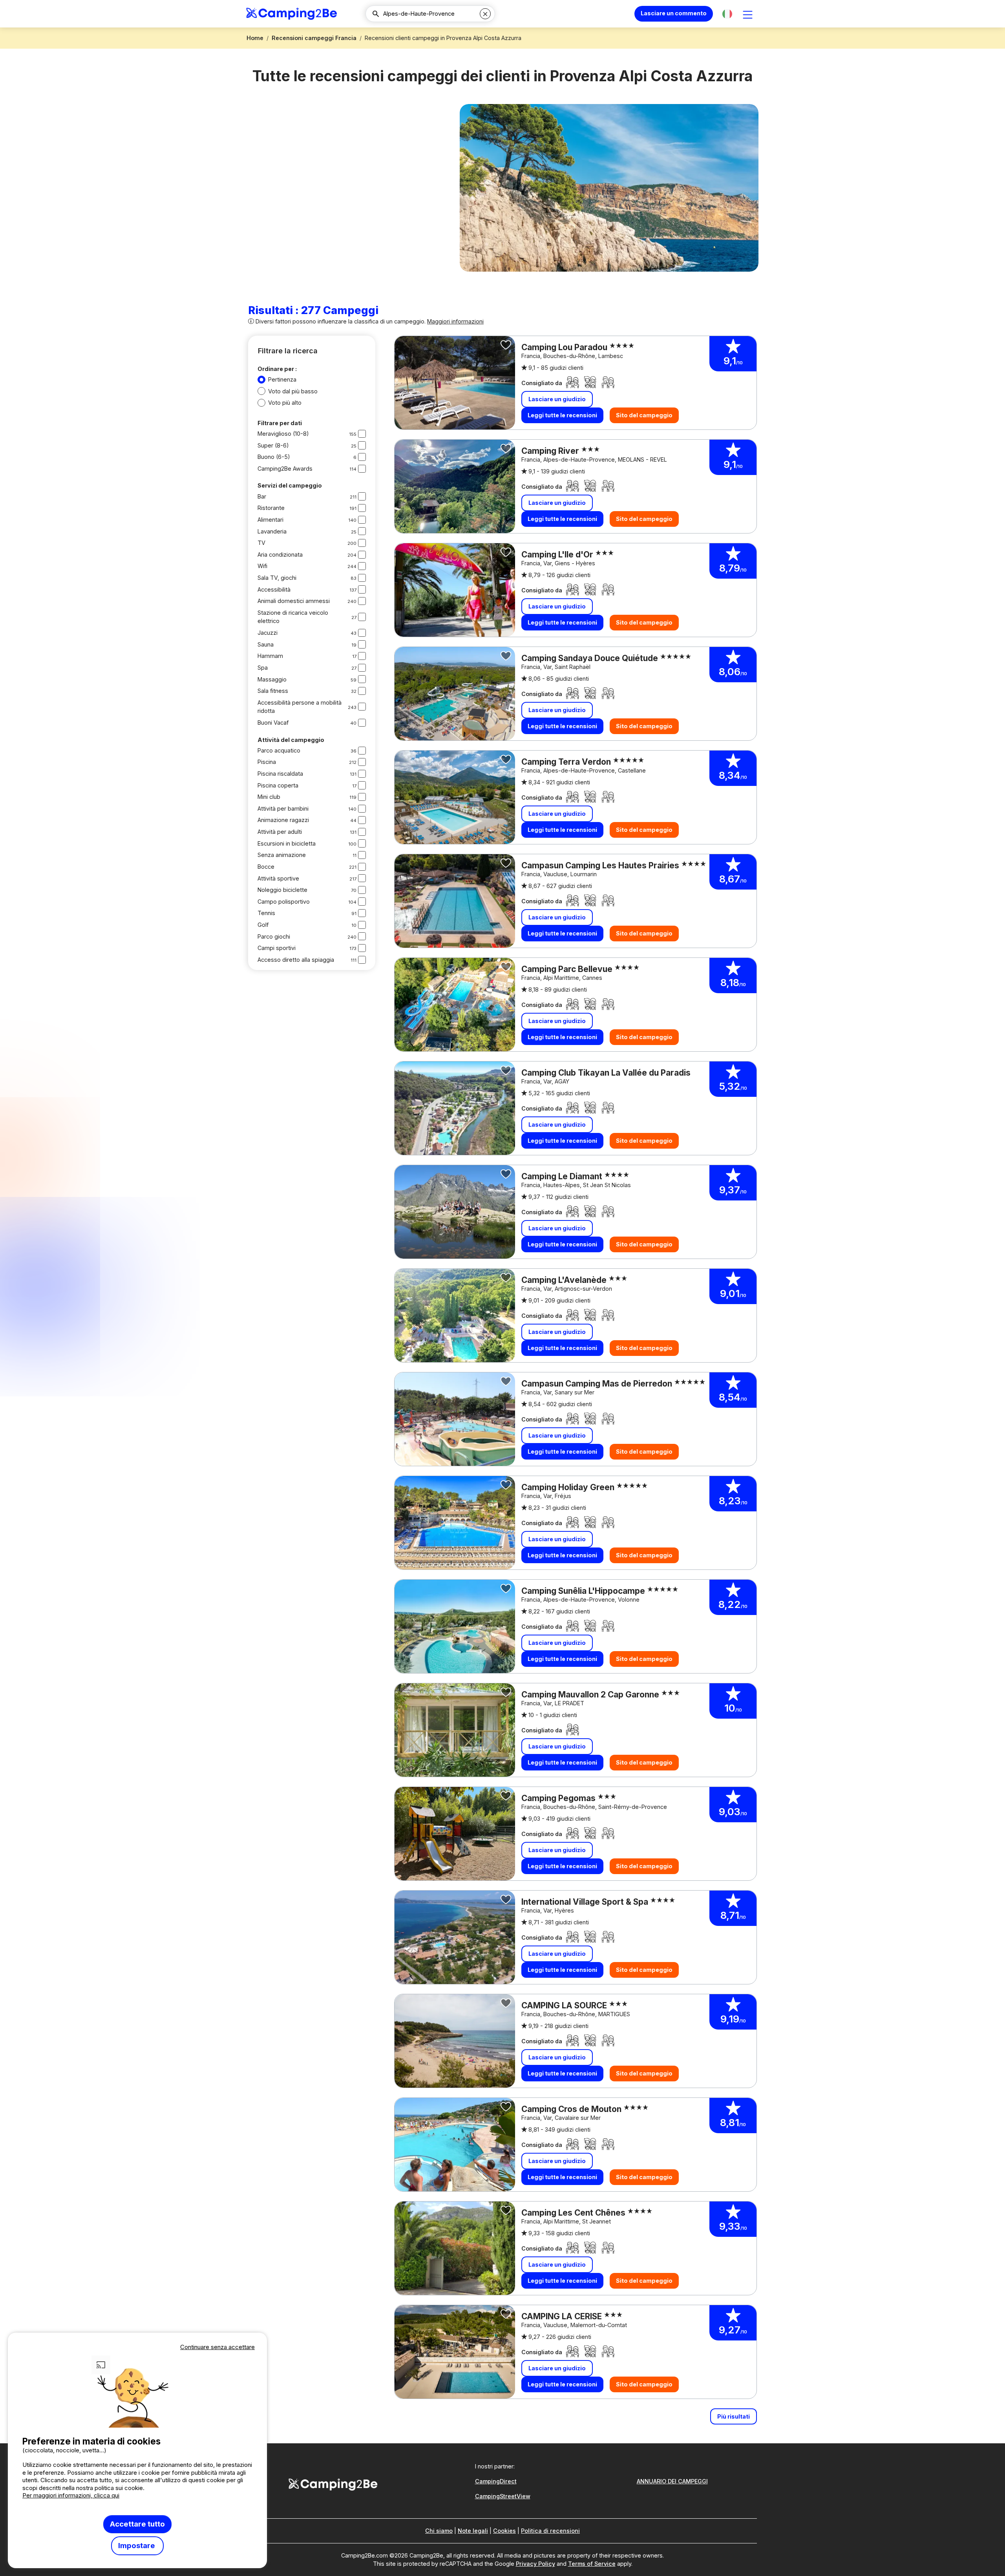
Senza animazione (282, 855)
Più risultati (734, 2416)
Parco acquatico (279, 750)
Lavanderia (272, 531)
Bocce (266, 867)
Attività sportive (278, 878)
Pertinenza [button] (282, 379)
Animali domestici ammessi (294, 601)
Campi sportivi (277, 948)
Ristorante (271, 508)
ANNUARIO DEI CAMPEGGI (672, 2481)
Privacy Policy (535, 2564)
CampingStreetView (503, 2496)
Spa (263, 668)
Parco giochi (274, 936)
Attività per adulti (280, 832)
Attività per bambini (283, 808)
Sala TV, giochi (277, 578)
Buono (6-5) (274, 457)
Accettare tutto (137, 2524)
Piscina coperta (278, 785)
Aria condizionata (280, 554)
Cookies (504, 2531)
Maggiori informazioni (455, 321)
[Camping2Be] (291, 14)
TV (261, 543)
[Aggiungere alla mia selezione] (506, 345)
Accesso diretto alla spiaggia (296, 960)
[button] (727, 14)
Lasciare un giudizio (557, 399)
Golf (263, 925)
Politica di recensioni (550, 2531)
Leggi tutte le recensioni (562, 415)
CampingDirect (496, 2481)
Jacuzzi (268, 633)
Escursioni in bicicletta (287, 843)
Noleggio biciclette (282, 890)
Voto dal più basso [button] (293, 391)
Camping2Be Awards (285, 469)
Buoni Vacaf (273, 723)
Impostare (137, 2546)
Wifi (262, 566)
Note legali (473, 2531)
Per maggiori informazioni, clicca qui (71, 2495)
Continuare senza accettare (217, 2347)
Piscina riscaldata (280, 774)
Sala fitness (273, 691)
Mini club (269, 797)
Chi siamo (439, 2531)
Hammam (270, 656)
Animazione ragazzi (283, 820)
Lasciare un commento (674, 13)
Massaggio (272, 679)
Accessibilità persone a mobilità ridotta (300, 707)
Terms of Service (592, 2564)
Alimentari (270, 520)
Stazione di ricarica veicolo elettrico (293, 617)
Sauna (266, 644)
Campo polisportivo (284, 902)
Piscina (267, 762)
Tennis (266, 913)
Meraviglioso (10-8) (283, 434)
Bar (262, 496)
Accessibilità (274, 589)
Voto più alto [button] (285, 403)
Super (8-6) (273, 445)
